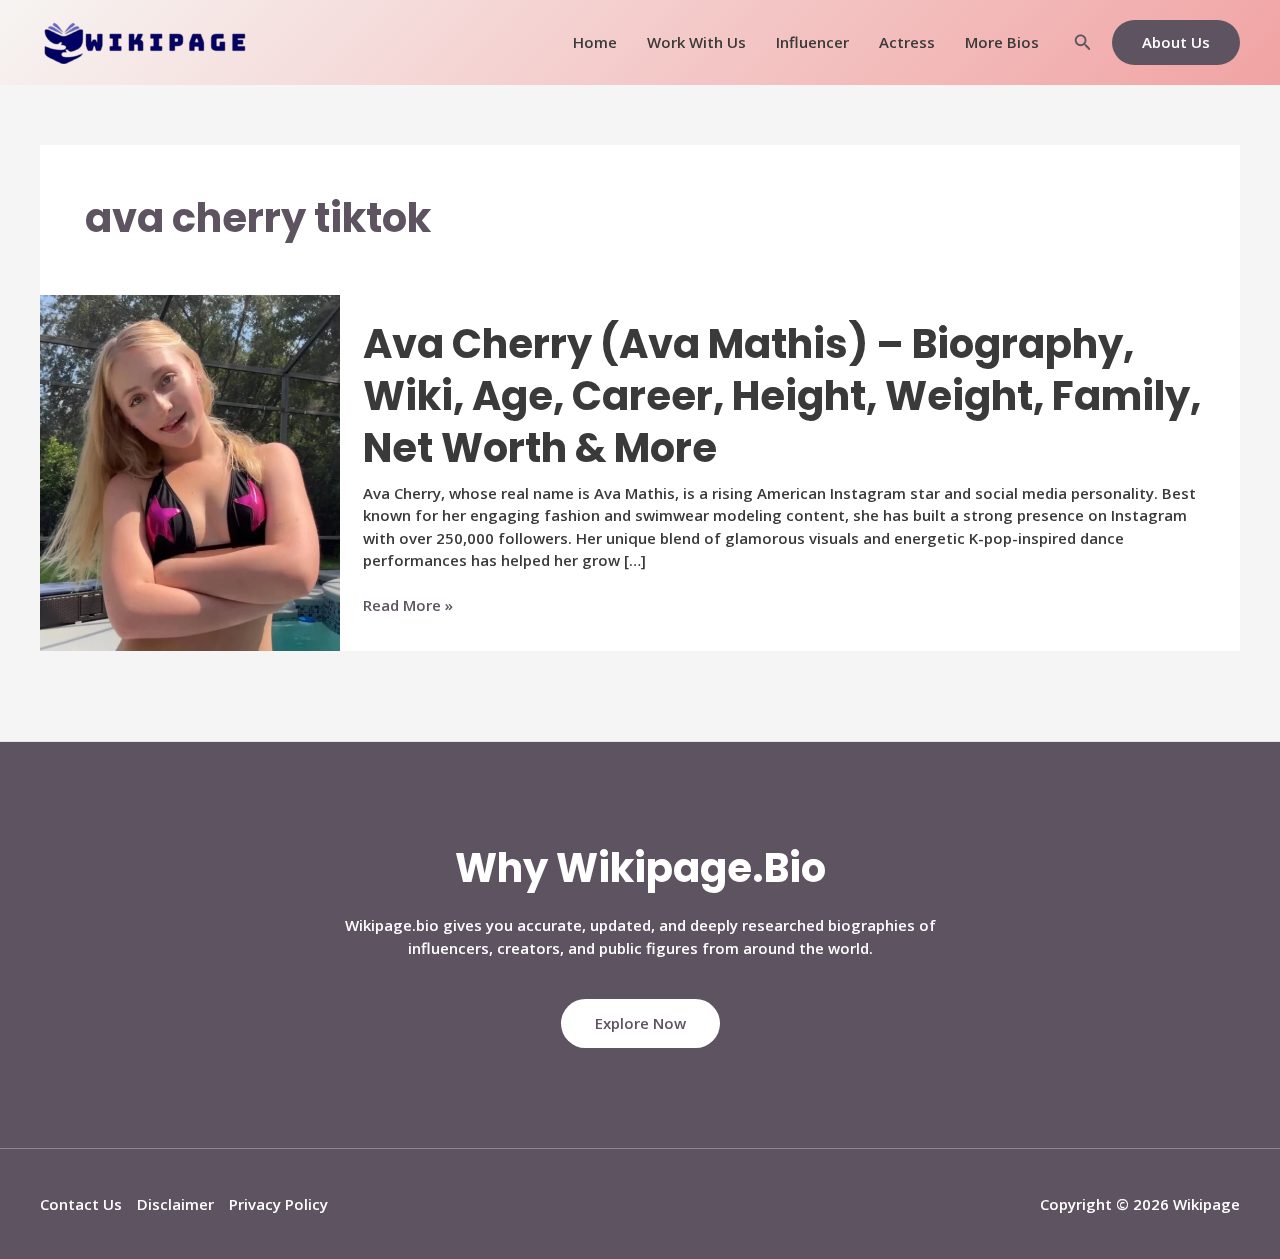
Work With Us (696, 42)
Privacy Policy (278, 1204)
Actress (907, 42)
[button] (1083, 43)
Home (595, 42)
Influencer (812, 42)
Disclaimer (175, 1204)
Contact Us (81, 1204)
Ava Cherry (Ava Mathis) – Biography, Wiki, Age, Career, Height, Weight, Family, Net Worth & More (782, 396)
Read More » (408, 605)
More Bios (1002, 42)
